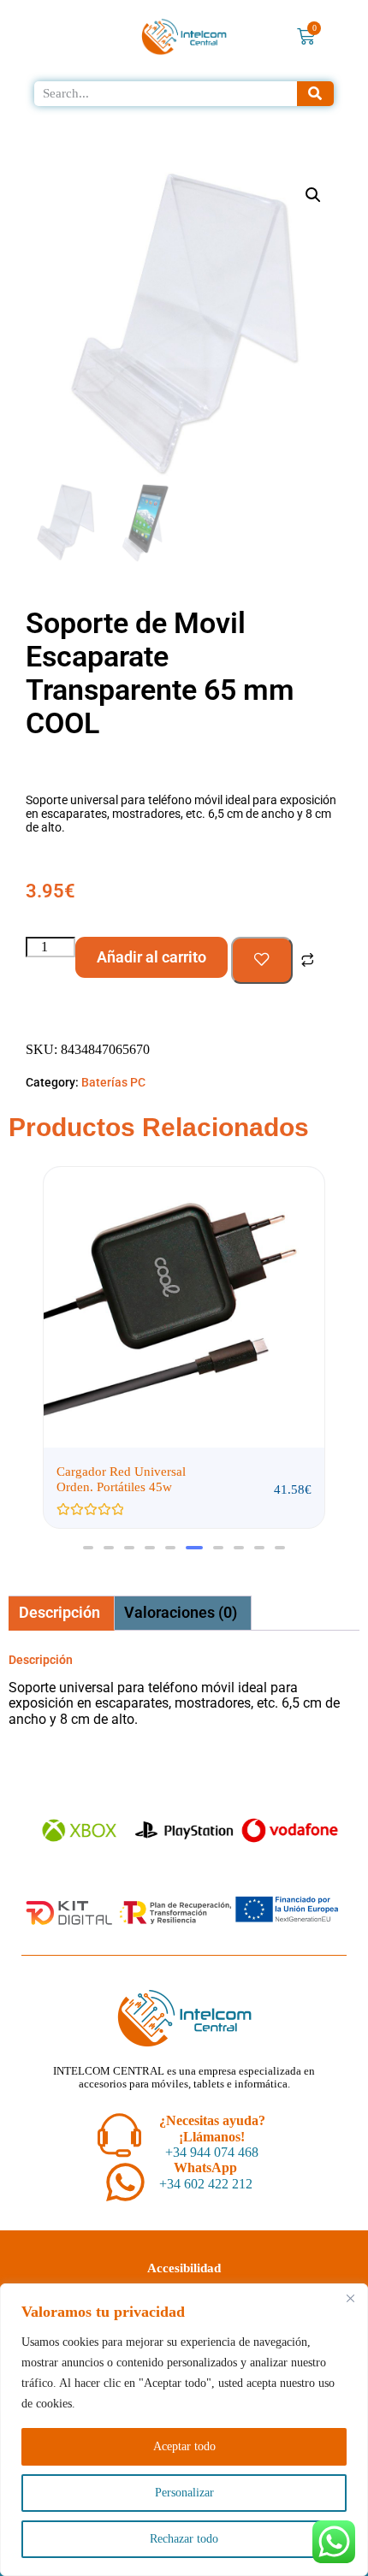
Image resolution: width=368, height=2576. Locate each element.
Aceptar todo (184, 2446)
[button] (313, 195)
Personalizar (184, 2493)
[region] (184, 2430)
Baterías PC (113, 1082)
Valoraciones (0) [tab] (181, 1612)
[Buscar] (316, 94)
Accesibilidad (184, 2268)
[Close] (350, 2298)
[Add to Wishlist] (262, 961)
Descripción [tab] (59, 1612)
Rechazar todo (184, 2539)
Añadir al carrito (151, 957)
